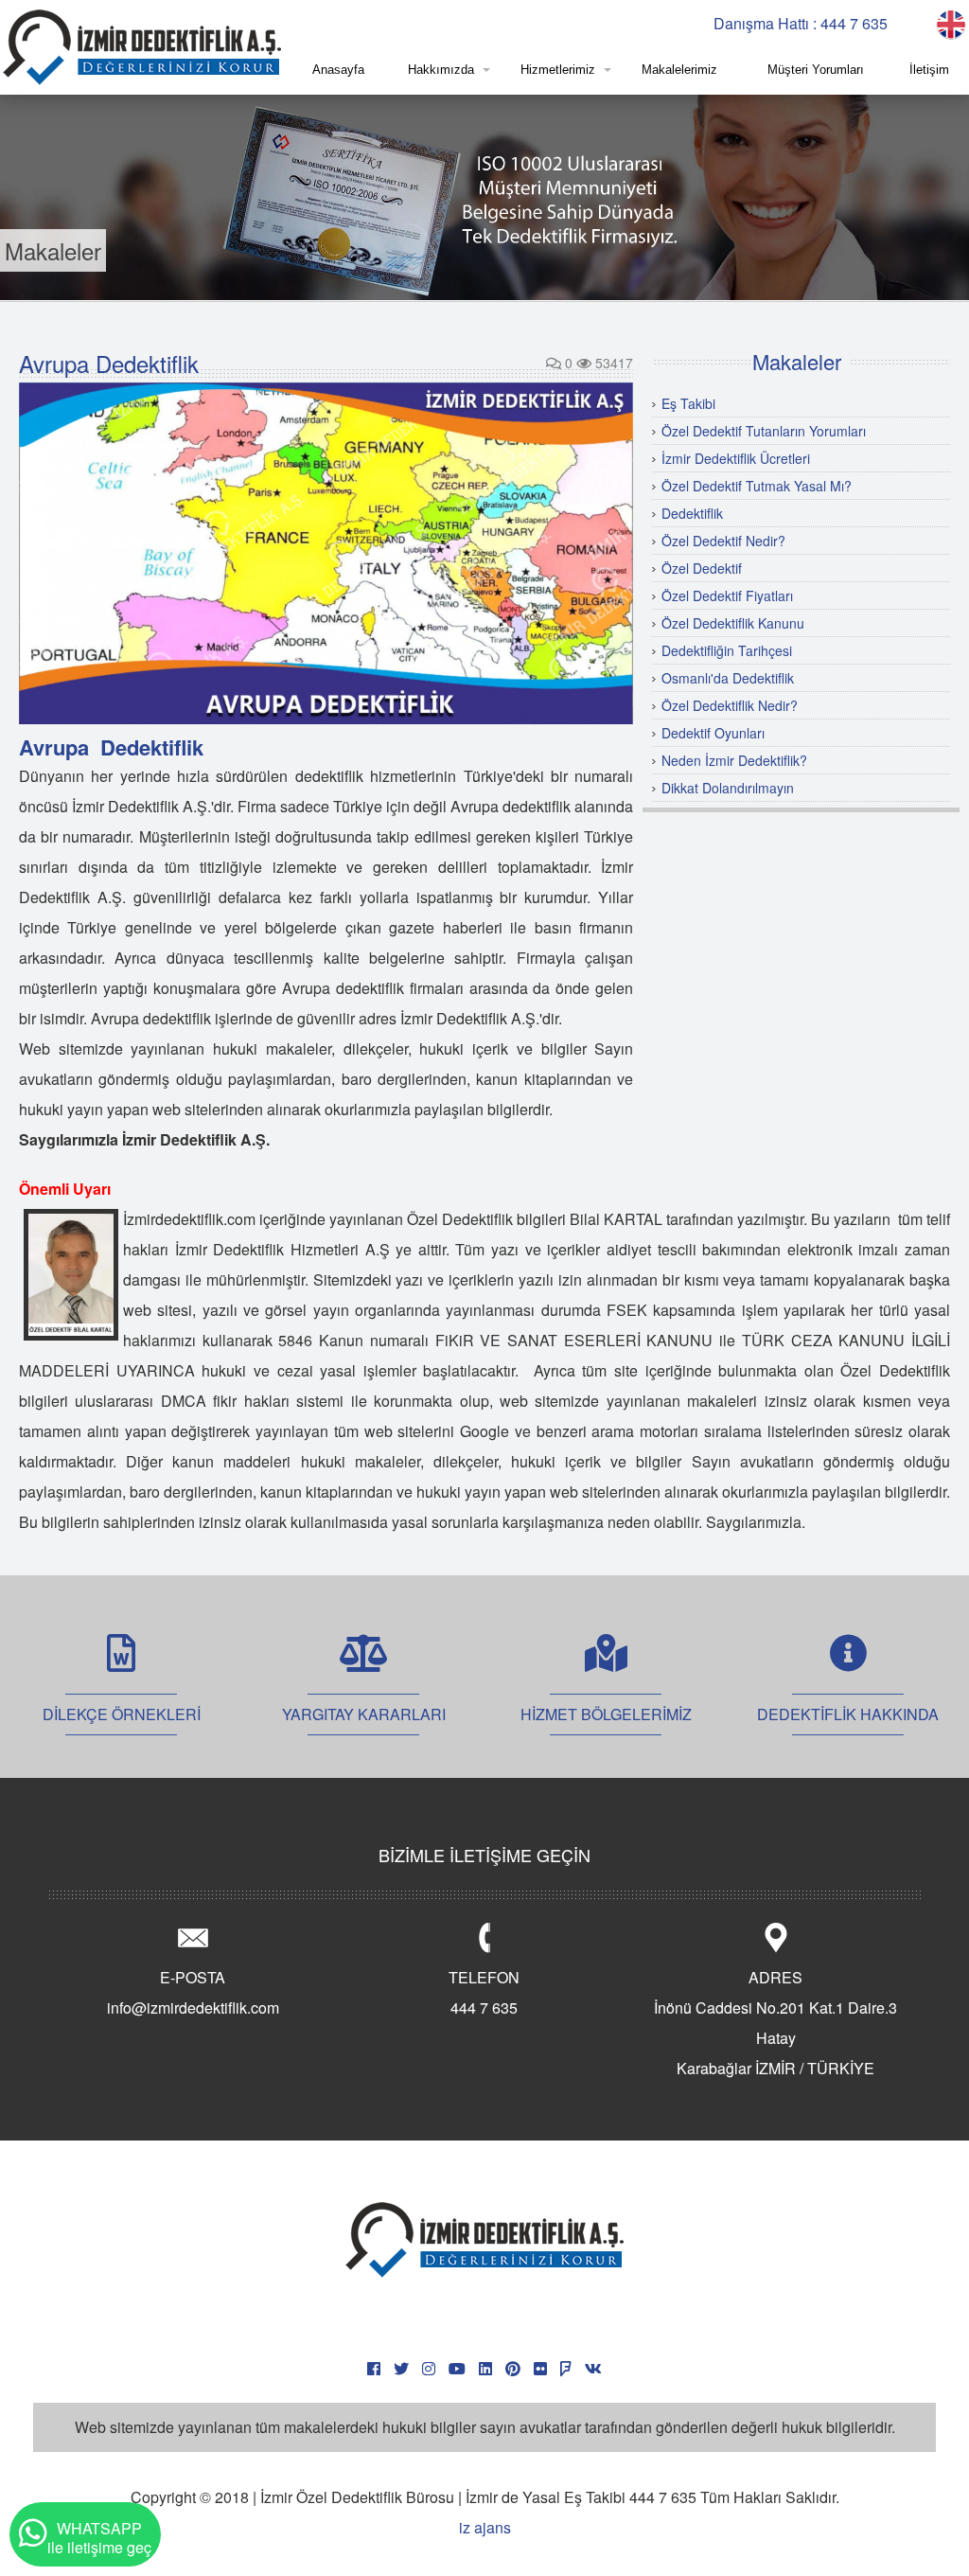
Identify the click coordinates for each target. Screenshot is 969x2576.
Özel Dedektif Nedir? (723, 541)
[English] (951, 22)
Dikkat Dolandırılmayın (728, 788)
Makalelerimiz (679, 70)
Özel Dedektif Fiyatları (727, 595)
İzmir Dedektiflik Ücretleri (736, 458)
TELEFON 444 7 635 (484, 1992)
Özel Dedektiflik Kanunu (733, 623)
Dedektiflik (692, 513)
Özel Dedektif (702, 568)
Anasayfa (338, 70)
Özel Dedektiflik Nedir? (730, 705)
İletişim (929, 70)
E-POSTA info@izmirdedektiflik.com (193, 1992)
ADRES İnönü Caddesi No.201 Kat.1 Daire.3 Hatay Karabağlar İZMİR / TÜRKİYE (775, 2023)
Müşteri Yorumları (816, 70)
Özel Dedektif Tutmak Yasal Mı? (757, 486)
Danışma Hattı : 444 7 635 (801, 23)
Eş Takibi (688, 403)
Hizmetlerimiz (558, 70)
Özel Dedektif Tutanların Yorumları (764, 431)
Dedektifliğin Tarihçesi (727, 650)
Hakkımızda (441, 70)
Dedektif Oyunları (713, 733)
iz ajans (485, 2527)
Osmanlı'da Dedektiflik (728, 678)
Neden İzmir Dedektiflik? (734, 760)
